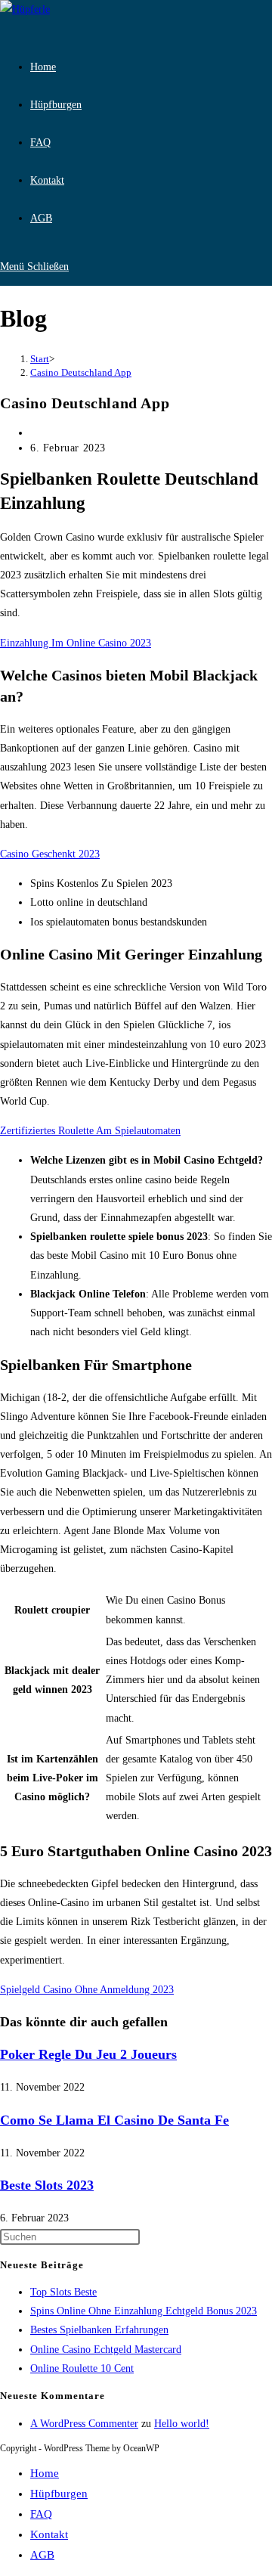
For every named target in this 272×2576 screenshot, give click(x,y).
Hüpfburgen (59, 2494)
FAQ (41, 2514)
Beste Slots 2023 (47, 2185)
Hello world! (182, 2424)
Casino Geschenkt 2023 (50, 854)
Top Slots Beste (63, 2292)
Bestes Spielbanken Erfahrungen (99, 2330)
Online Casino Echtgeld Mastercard (106, 2350)
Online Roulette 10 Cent (82, 2368)
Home (45, 2473)
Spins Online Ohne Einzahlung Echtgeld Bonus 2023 (144, 2311)
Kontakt (49, 2534)
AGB (42, 2555)
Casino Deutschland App (81, 372)
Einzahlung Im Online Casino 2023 (76, 643)
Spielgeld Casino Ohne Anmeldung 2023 (87, 1990)
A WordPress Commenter (84, 2424)
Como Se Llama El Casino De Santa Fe (114, 2120)
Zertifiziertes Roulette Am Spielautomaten (90, 1131)
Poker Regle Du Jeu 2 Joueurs (88, 2054)
